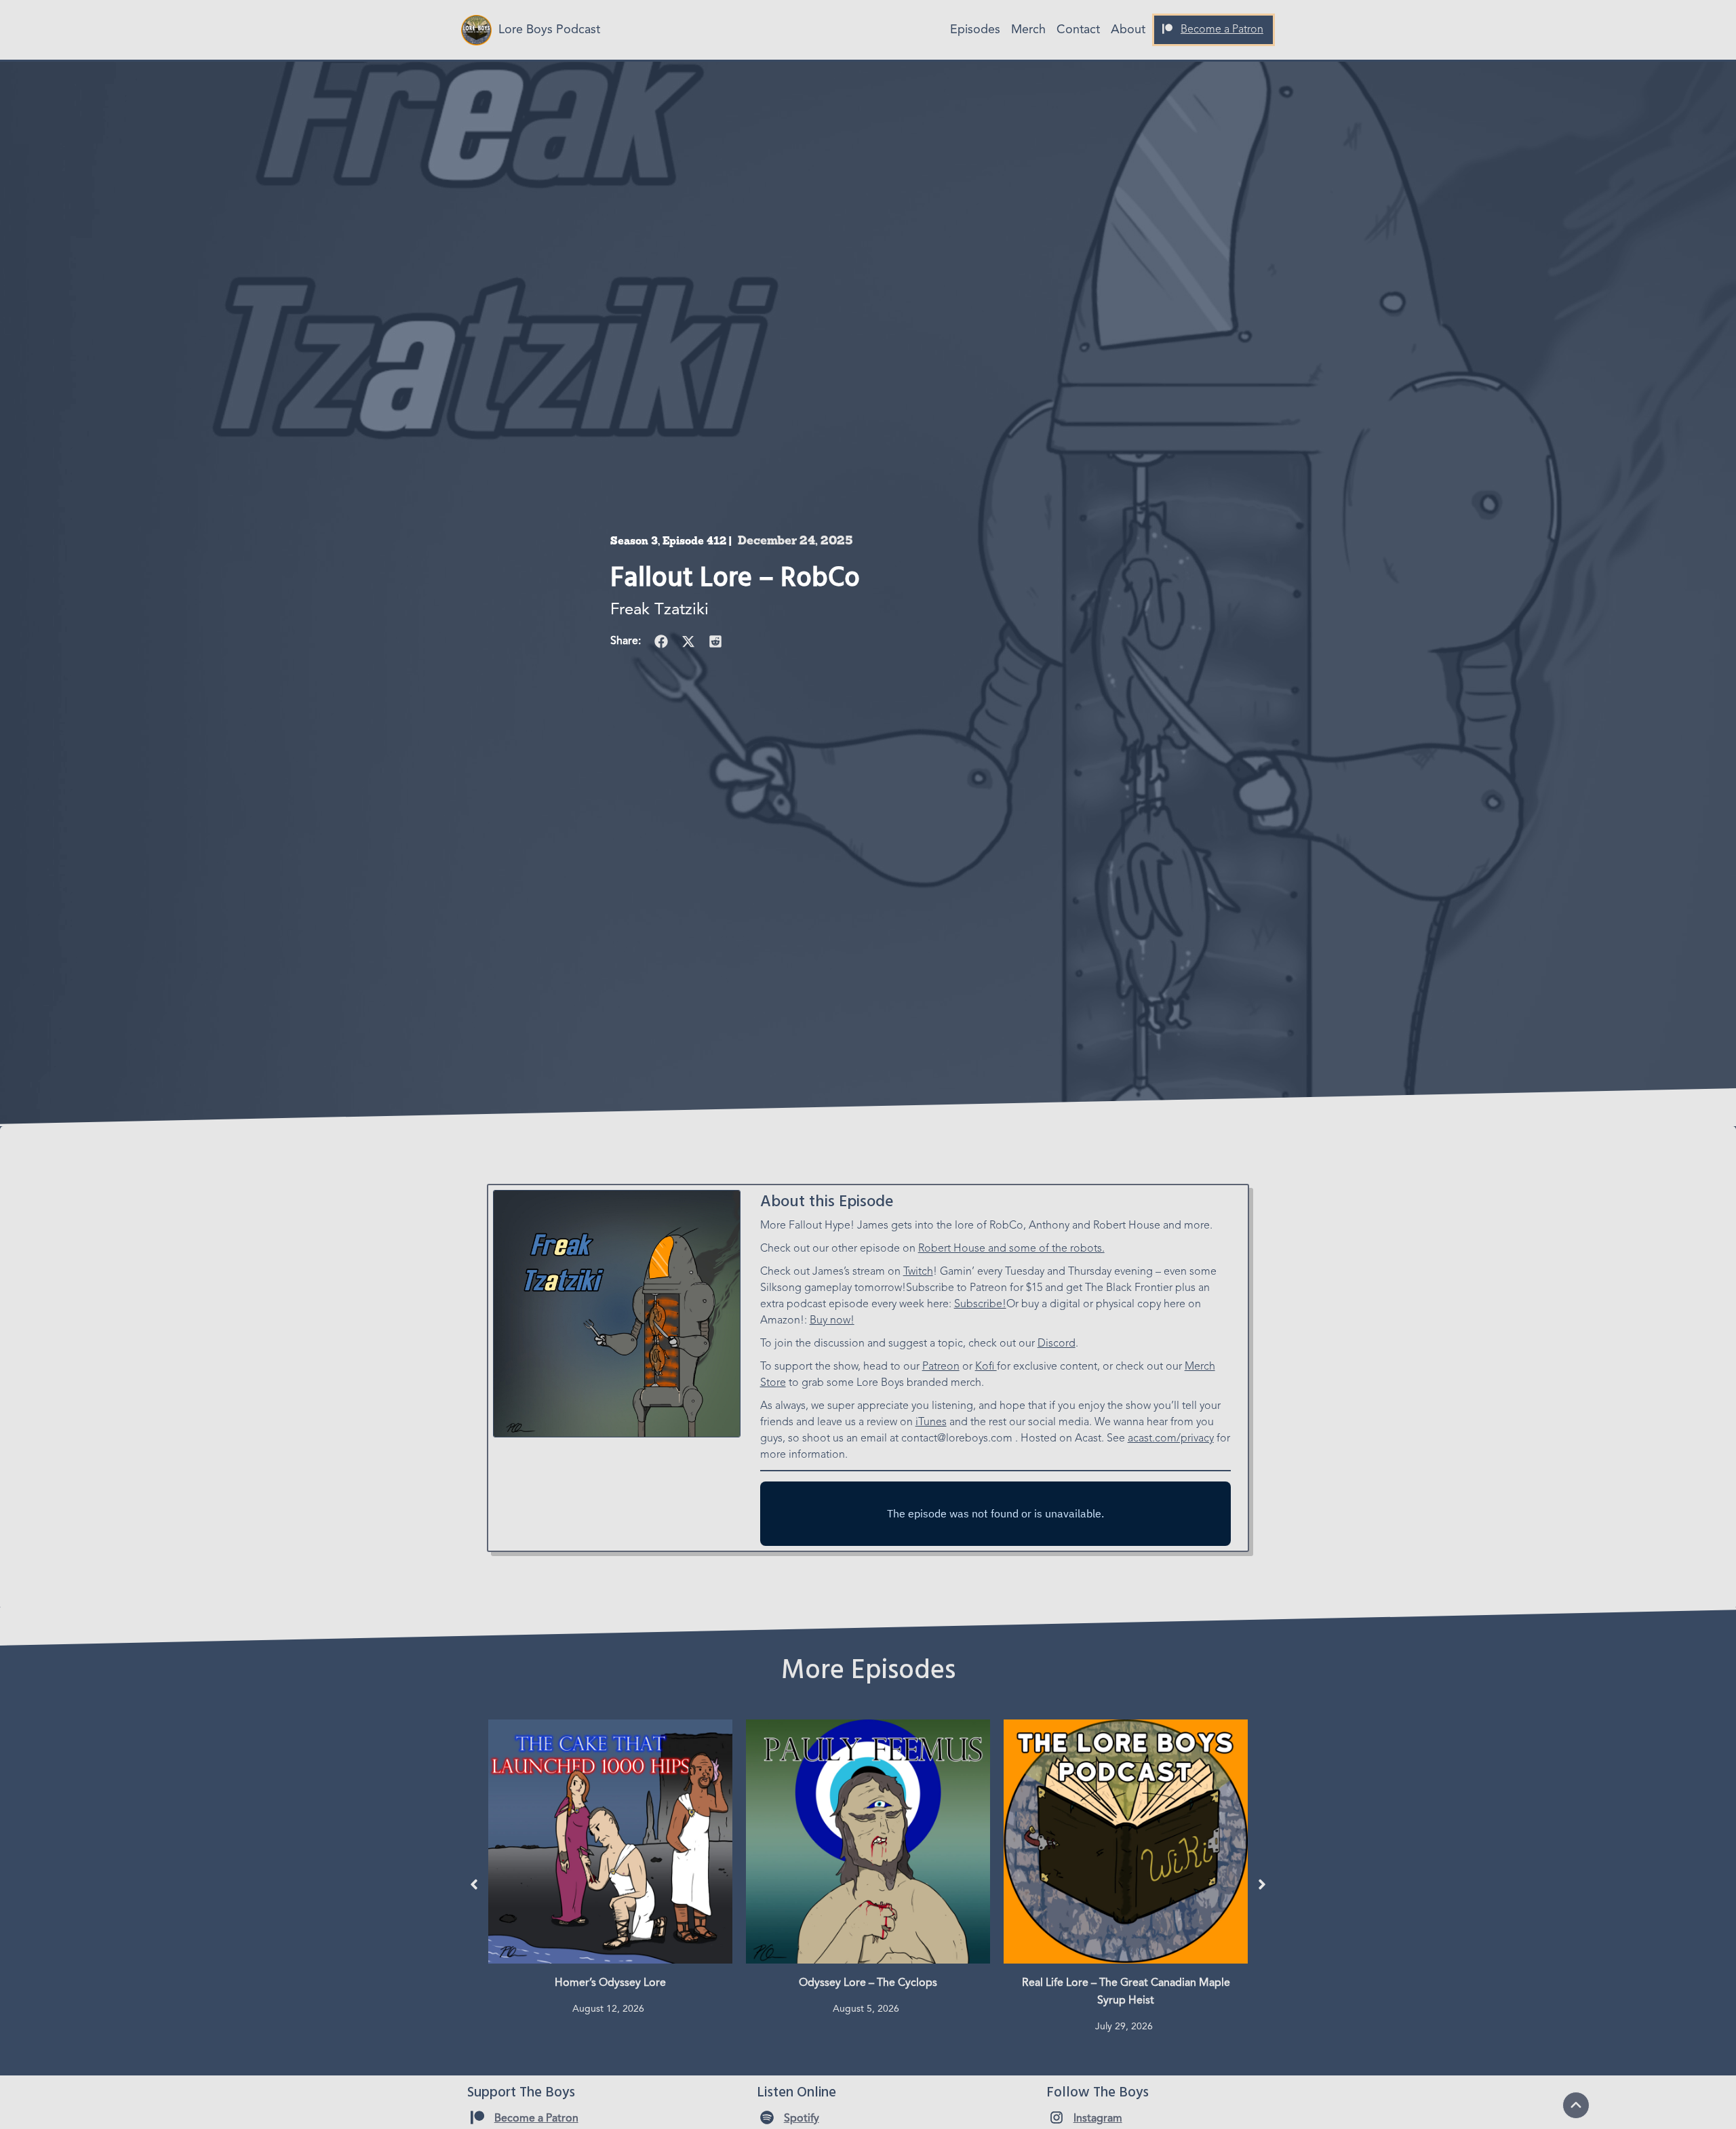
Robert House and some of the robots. (1011, 1249)
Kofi (986, 1367)
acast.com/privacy (1171, 1439)
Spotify (802, 2119)
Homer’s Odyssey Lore (610, 1983)
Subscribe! (980, 1305)
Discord (1057, 1344)
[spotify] (767, 2117)
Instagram (1098, 2119)
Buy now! (832, 1321)
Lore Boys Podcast (549, 30)
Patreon (941, 1367)
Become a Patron (1222, 30)
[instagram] (1057, 2117)
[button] (661, 641)
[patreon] (1167, 29)
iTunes (931, 1422)
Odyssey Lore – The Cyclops (868, 1983)
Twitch (918, 1272)
